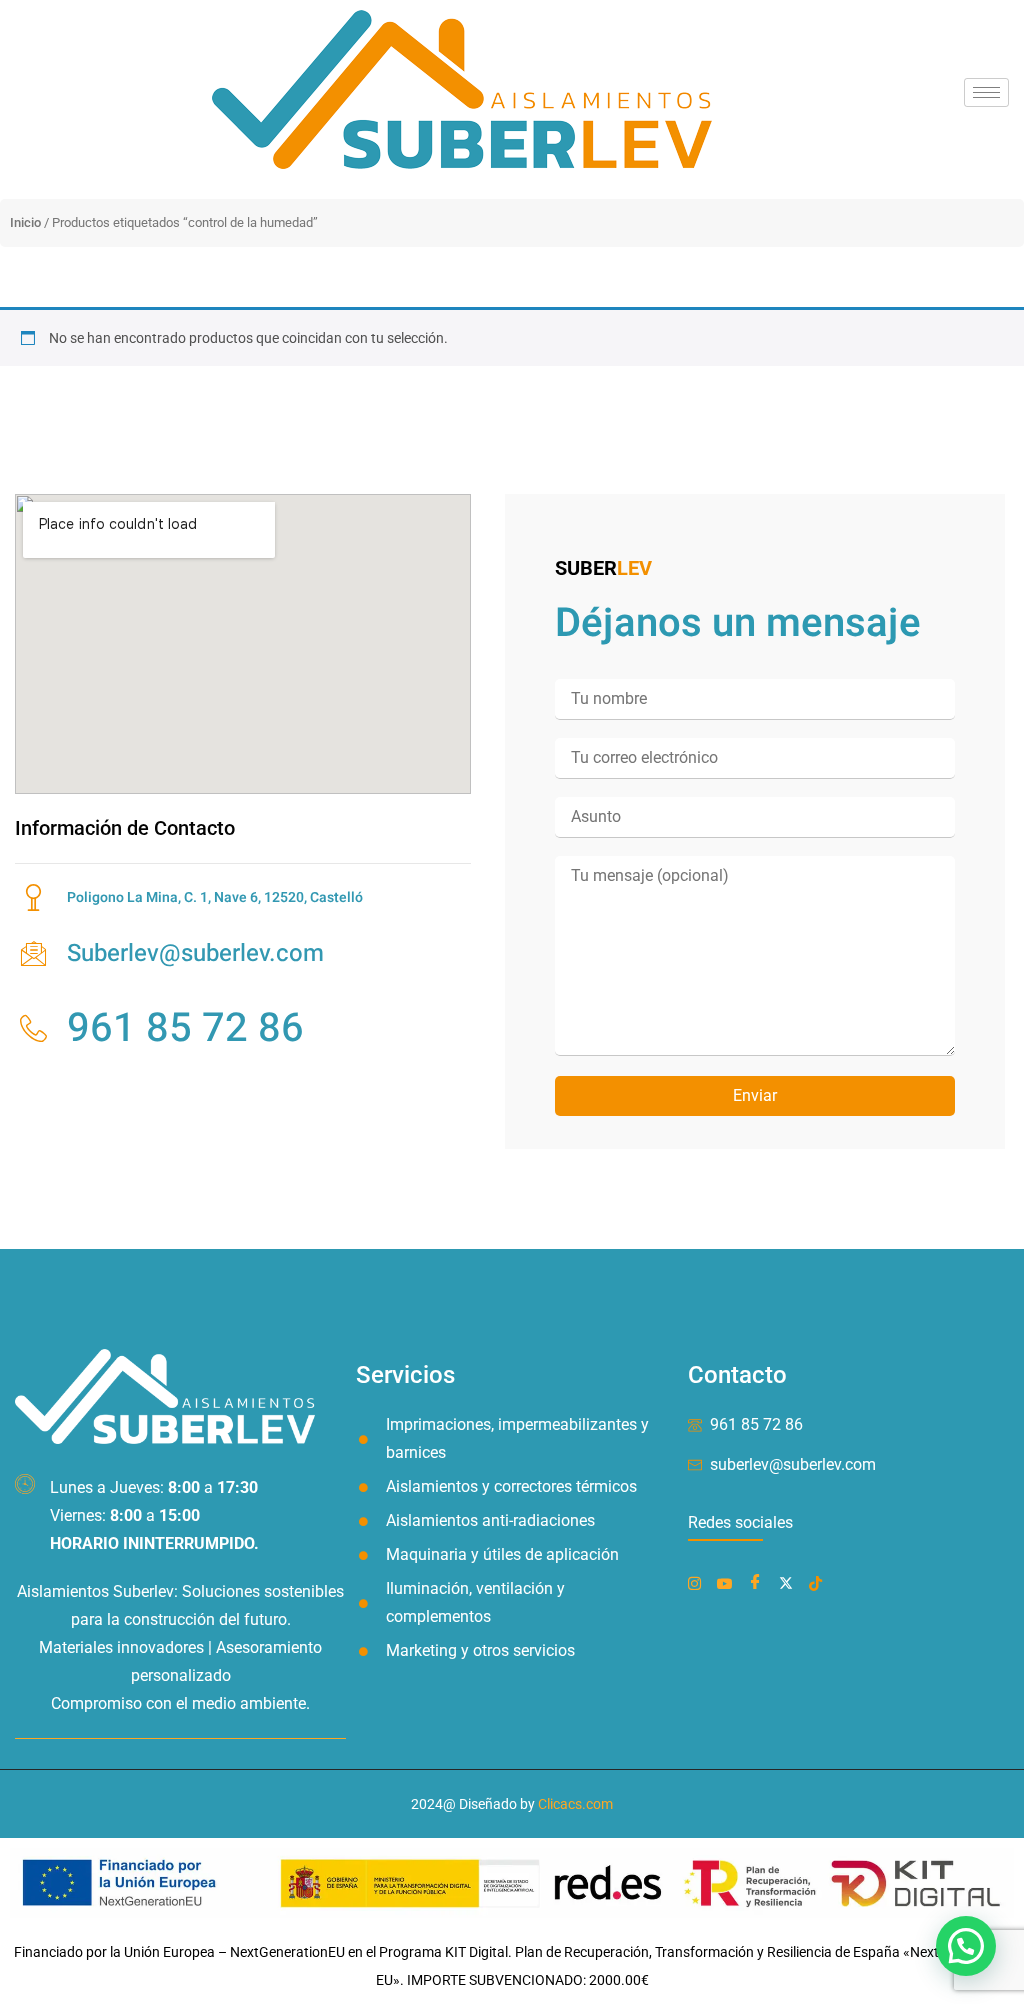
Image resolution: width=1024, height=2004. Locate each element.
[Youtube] (728, 1582)
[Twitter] (790, 1582)
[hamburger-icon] (986, 92)
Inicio (25, 222)
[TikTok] (819, 1582)
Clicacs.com (575, 1804)
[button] (966, 1946)
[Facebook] (698, 1582)
